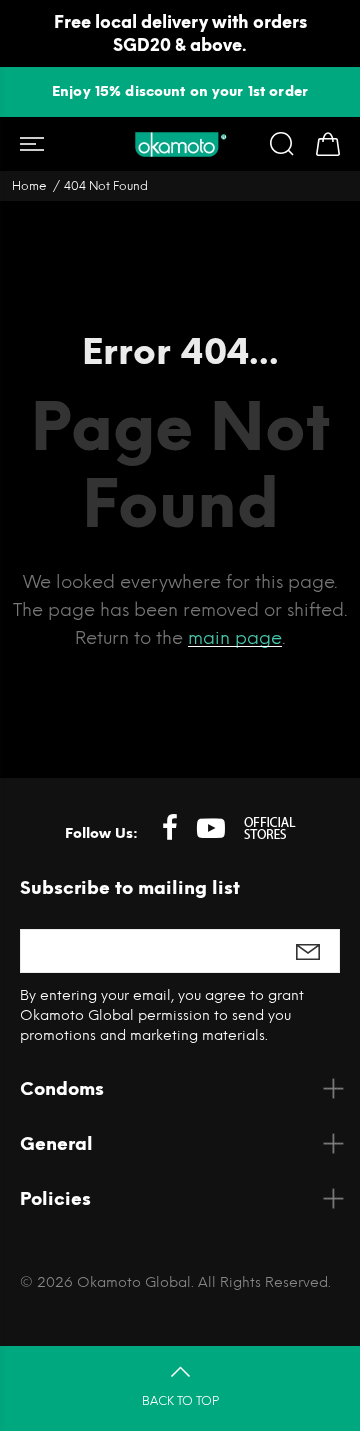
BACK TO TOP (180, 1401)
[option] (180, 91)
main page (235, 638)
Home (29, 186)
